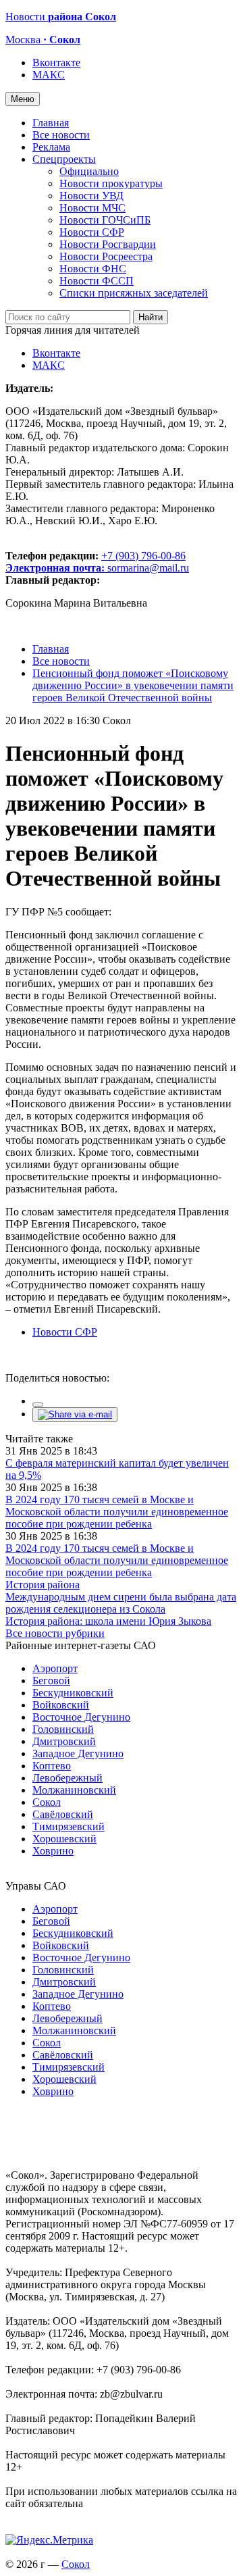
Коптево (52, 1766)
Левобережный (67, 1778)
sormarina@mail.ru (148, 568)
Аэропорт (55, 1668)
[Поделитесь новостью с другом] (75, 1414)
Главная (51, 123)
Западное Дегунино (78, 1753)
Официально (89, 171)
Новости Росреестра (106, 256)
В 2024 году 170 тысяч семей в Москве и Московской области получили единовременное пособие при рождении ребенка (117, 1512)
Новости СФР (92, 232)
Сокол (47, 1802)
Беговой (51, 1681)
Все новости (61, 135)
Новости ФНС (93, 269)
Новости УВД (91, 196)
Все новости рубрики (55, 1633)
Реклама (51, 147)
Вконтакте (56, 62)
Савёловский (63, 1814)
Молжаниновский (74, 1790)
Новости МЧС (92, 208)
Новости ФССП (97, 281)
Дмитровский (64, 1741)
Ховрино (53, 1851)
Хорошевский (64, 1839)
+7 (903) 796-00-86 (96, 562)
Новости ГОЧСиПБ (105, 220)
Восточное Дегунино (81, 1717)
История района (43, 1585)
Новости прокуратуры (111, 183)
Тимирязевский (69, 1826)
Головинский (63, 1729)
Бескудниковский (73, 1693)
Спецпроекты (64, 159)
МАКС (49, 75)
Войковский (61, 1705)
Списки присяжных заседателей (134, 293)
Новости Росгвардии (108, 244)
